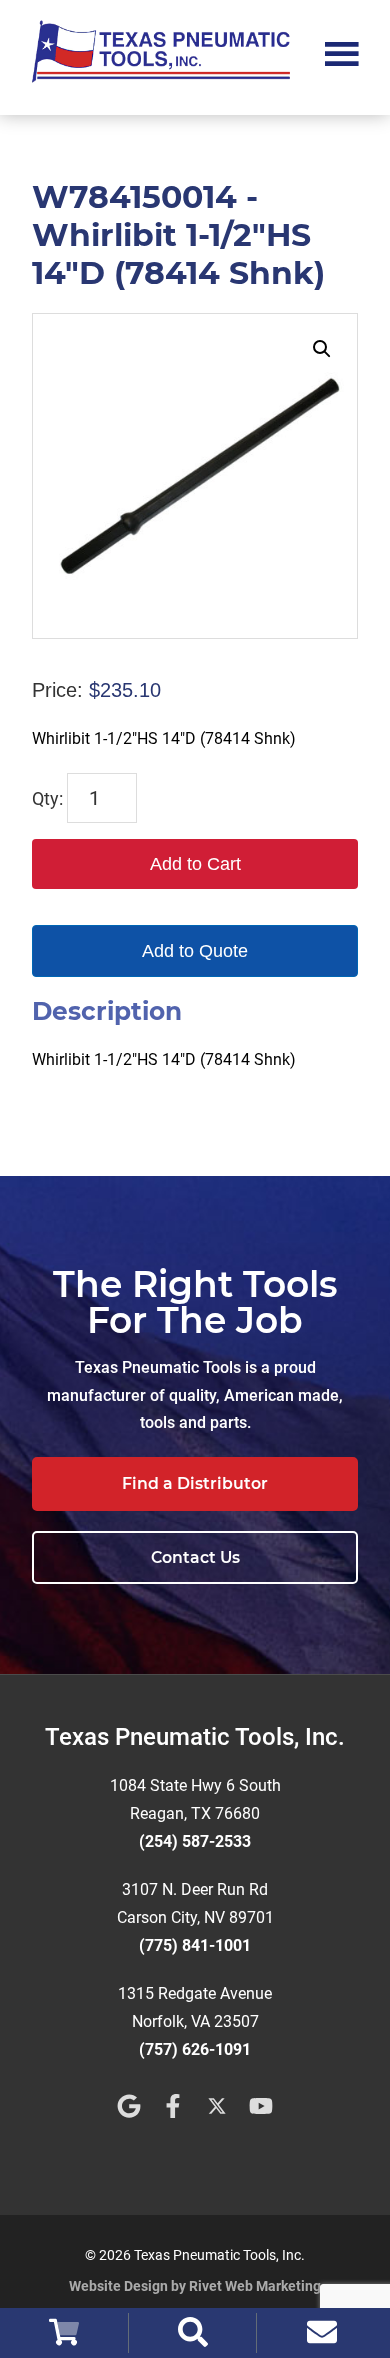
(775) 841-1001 (195, 1945)
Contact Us (195, 1557)
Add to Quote (195, 951)
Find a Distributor (195, 1483)
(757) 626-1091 (195, 2049)
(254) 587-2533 (195, 1841)
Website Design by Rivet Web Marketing (195, 2286)
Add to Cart (195, 864)
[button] (322, 349)
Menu (342, 52)
